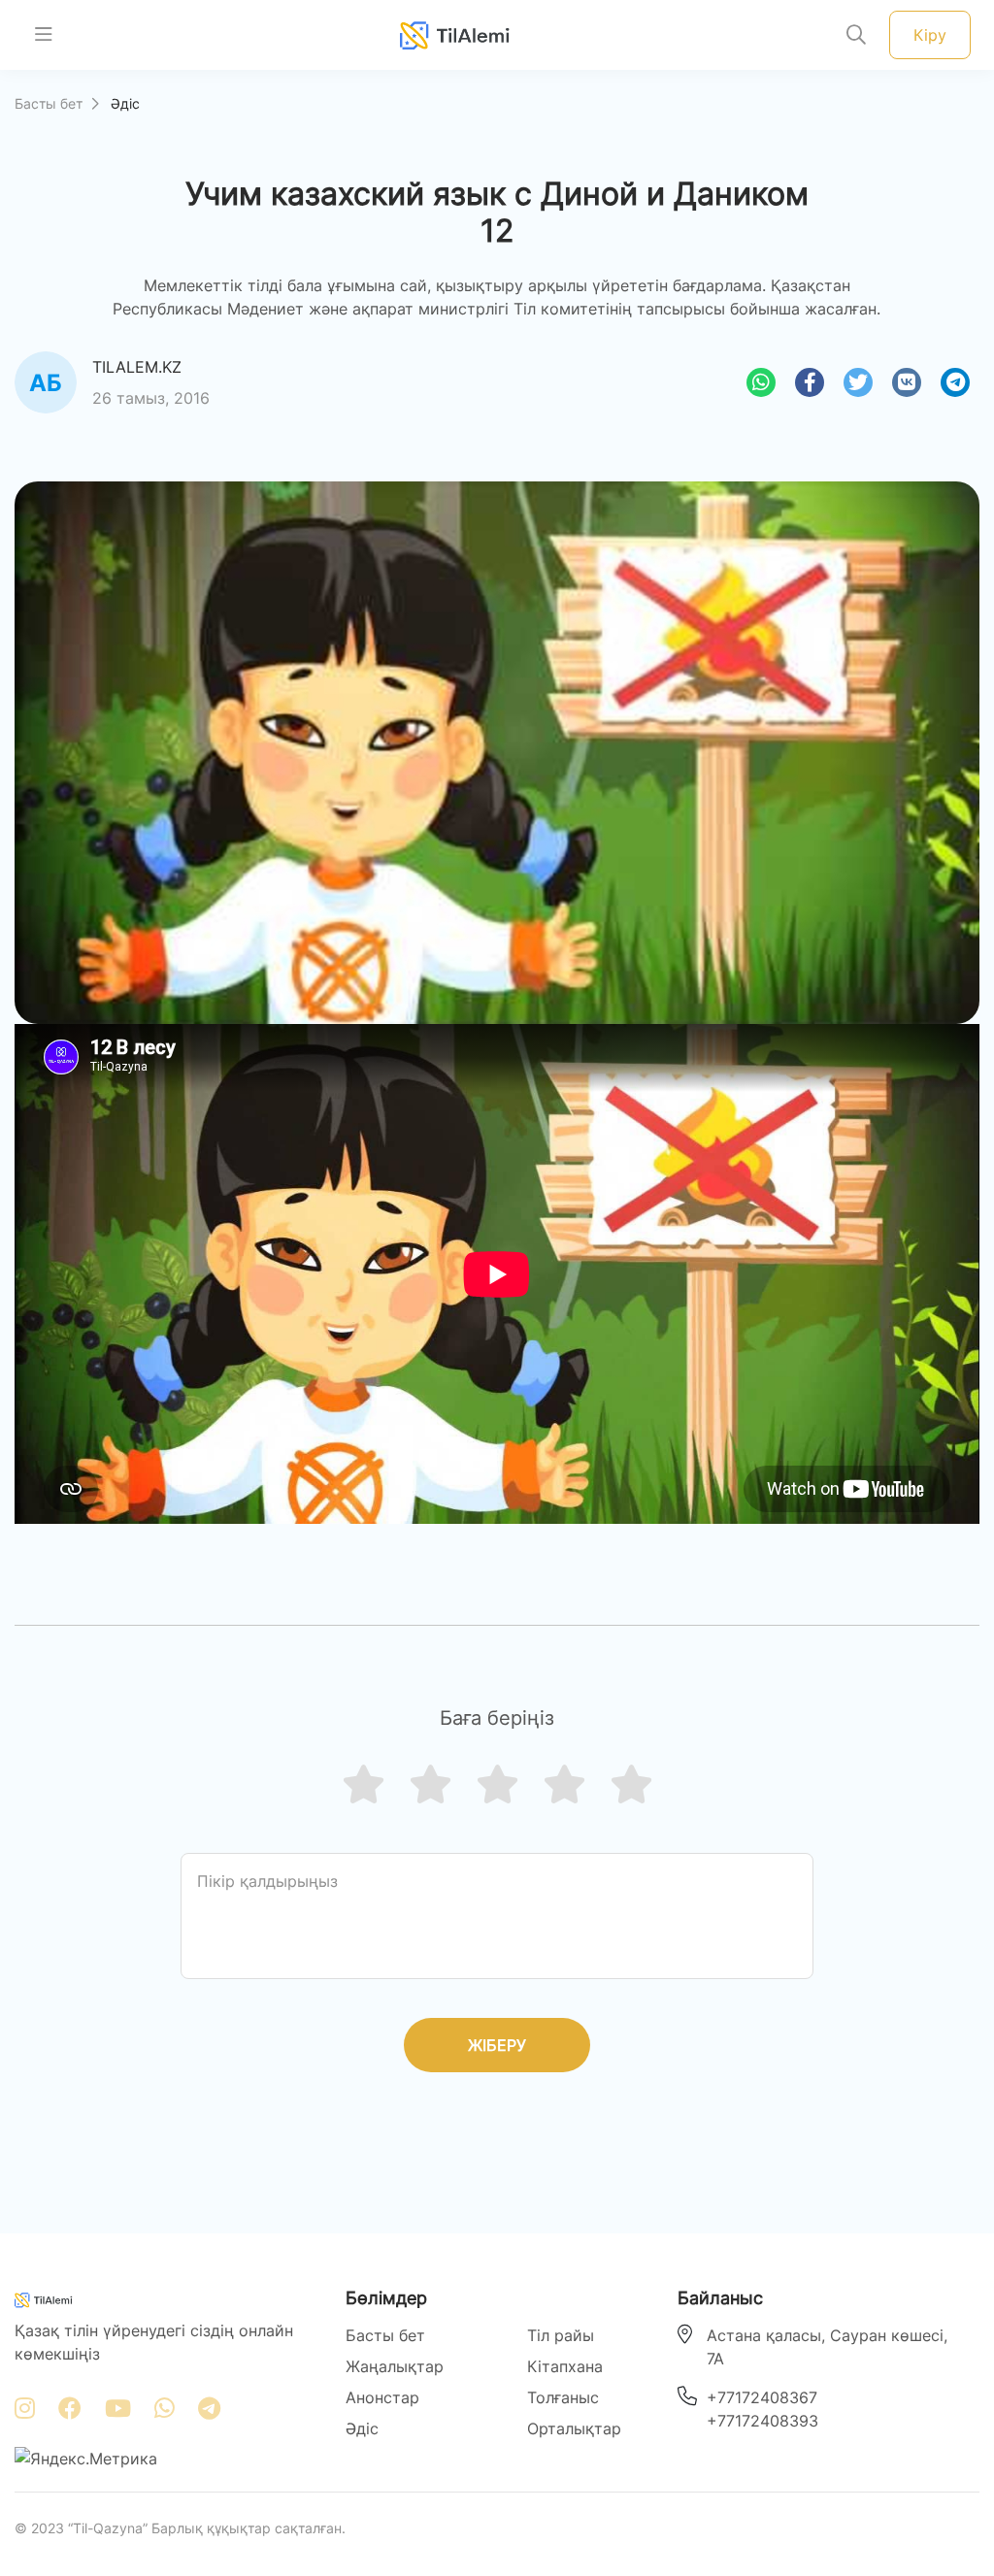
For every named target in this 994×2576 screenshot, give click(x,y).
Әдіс (362, 2428)
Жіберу (497, 2045)
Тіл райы (561, 2335)
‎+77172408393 (762, 2421)
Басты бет (49, 103)
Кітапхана (565, 2366)
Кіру (930, 35)
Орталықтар (574, 2428)
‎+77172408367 (762, 2397)
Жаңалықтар (395, 2366)
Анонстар (382, 2397)
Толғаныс (563, 2397)
